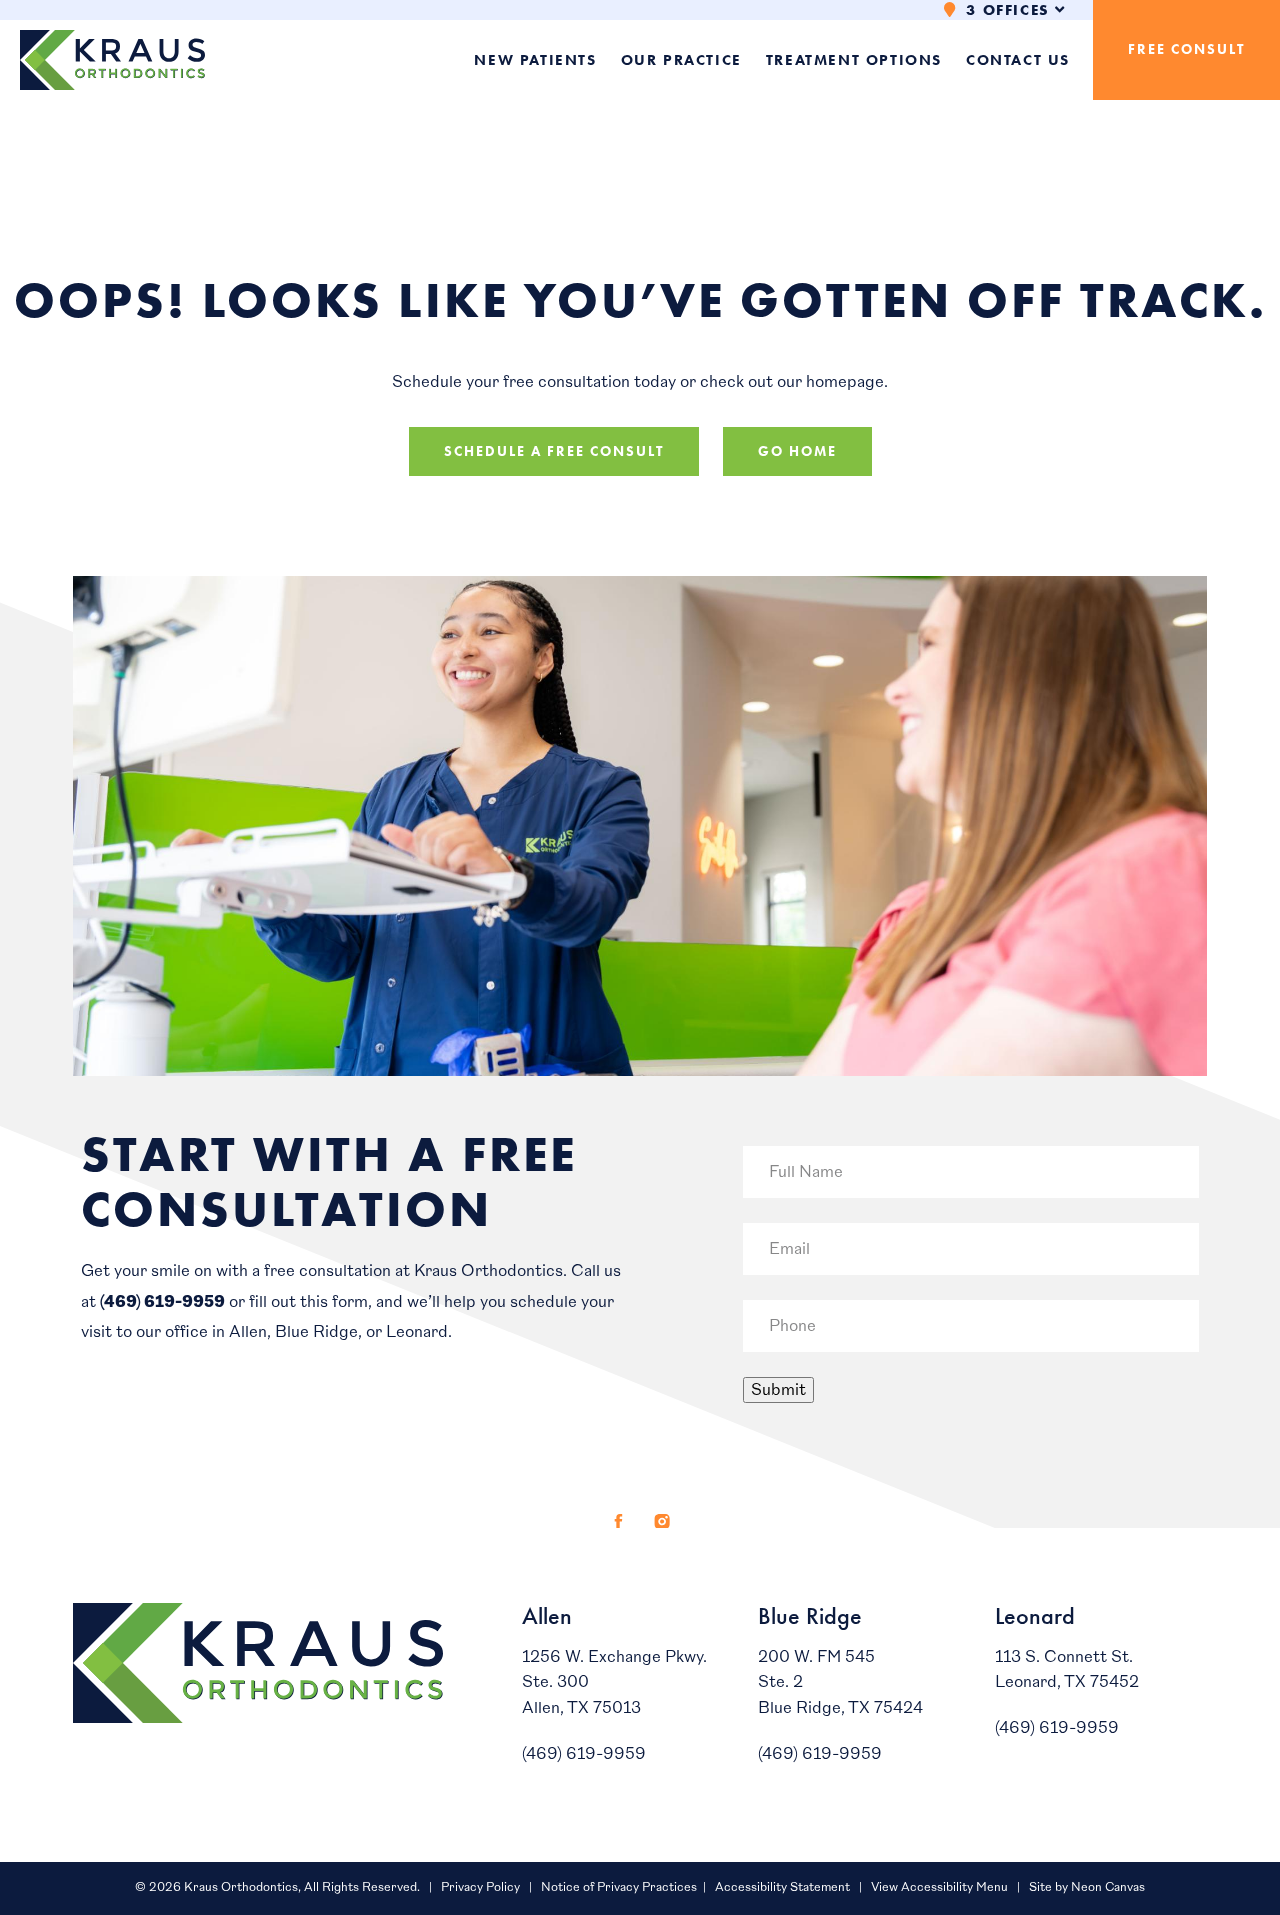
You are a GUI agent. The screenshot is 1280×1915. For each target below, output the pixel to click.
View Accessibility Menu (939, 1887)
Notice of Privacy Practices (619, 1887)
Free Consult (1186, 49)
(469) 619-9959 (162, 1302)
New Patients (535, 60)
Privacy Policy (480, 1887)
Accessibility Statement (782, 1887)
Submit (778, 1390)
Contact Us (1018, 60)
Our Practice (681, 60)
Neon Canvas (1108, 1887)
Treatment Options (854, 60)
